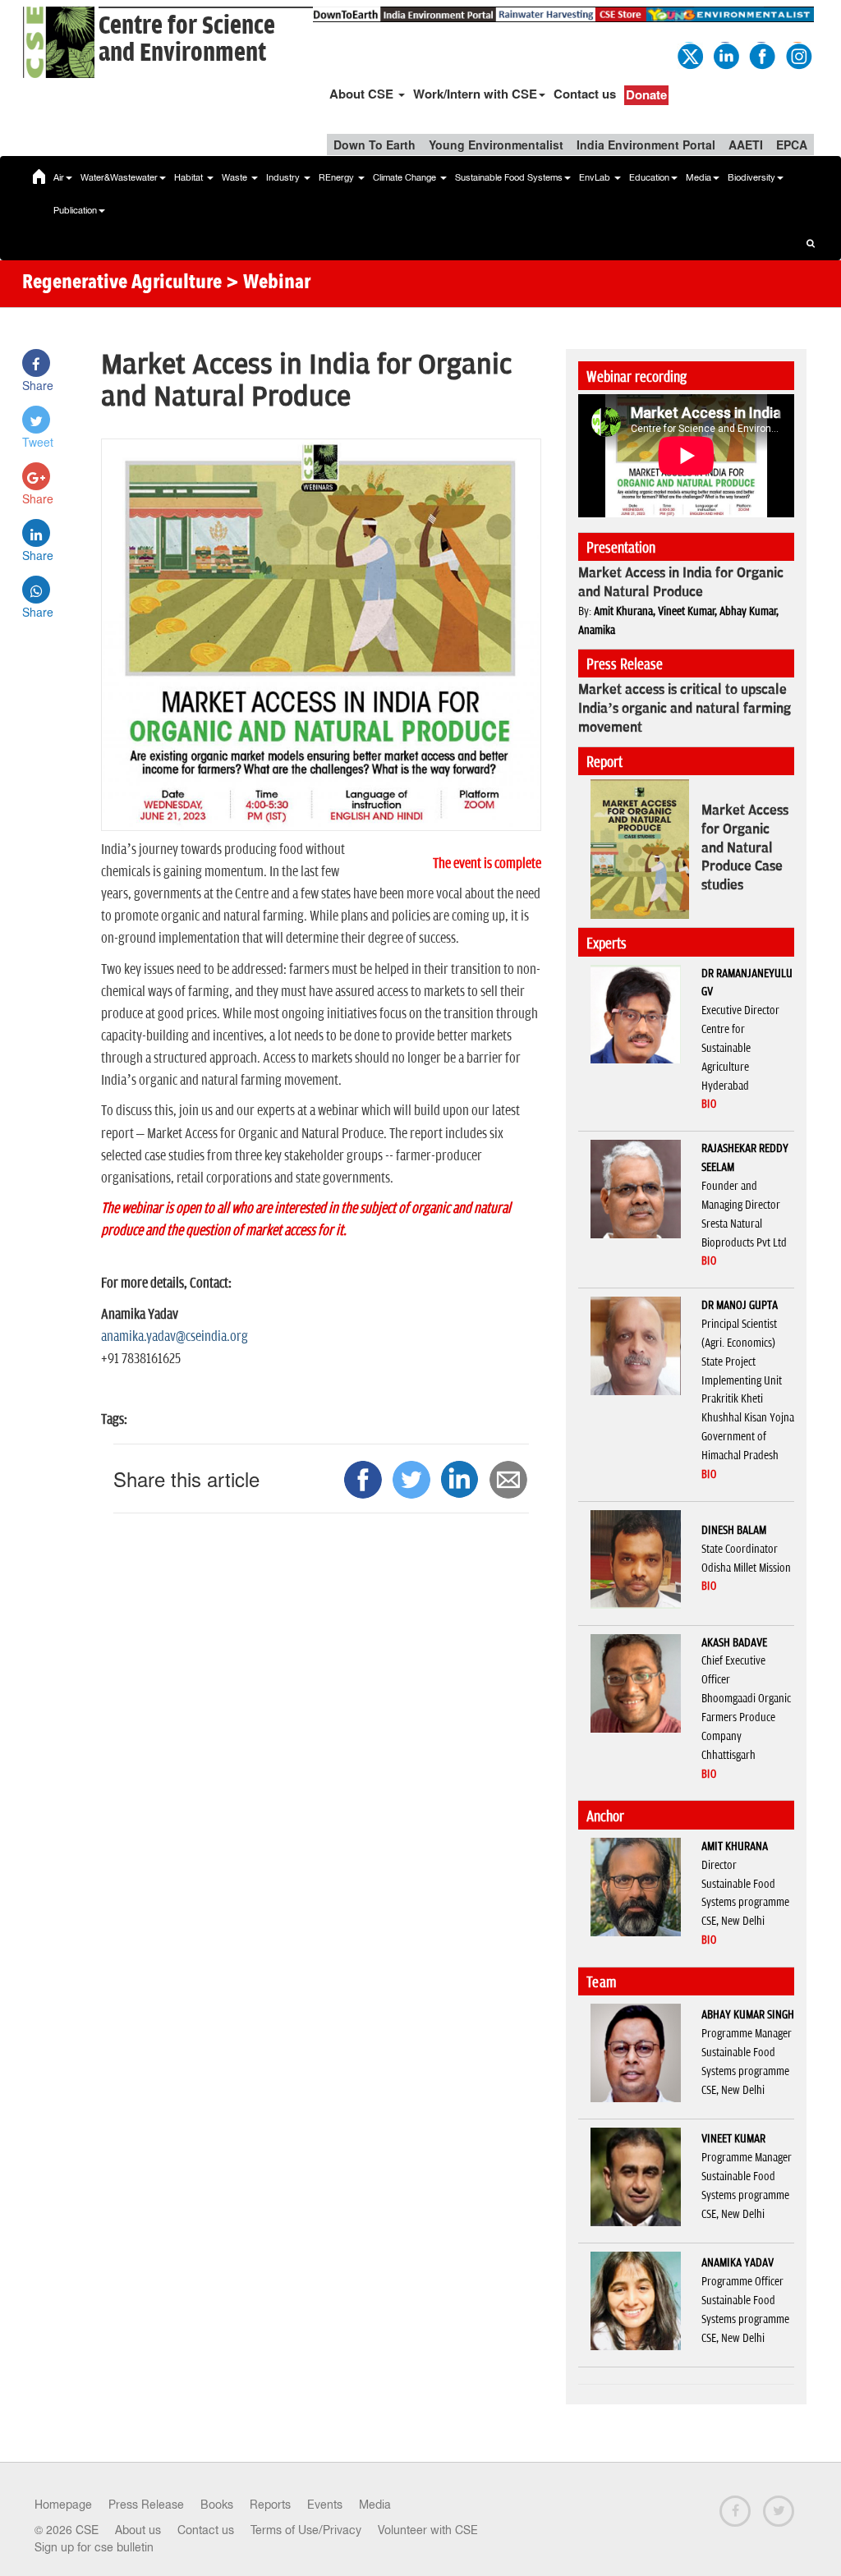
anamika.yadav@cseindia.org (175, 1337)
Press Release (146, 2505)
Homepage (63, 2505)
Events (325, 2505)
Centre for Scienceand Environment (187, 39)
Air (59, 177)
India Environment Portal (646, 145)
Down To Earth (375, 145)
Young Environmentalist (496, 145)
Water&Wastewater (119, 177)
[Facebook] (761, 54)
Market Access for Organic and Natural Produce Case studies (745, 848)
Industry (284, 177)
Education (649, 177)
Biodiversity (751, 177)
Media (699, 177)
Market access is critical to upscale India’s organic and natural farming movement (685, 709)
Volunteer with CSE (428, 2530)
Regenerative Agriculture (122, 283)
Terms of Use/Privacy (306, 2530)
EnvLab (596, 177)
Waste (236, 177)
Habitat (190, 177)
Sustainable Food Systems (509, 177)
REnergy (338, 177)
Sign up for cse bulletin (94, 2547)
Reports (270, 2505)
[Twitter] (689, 54)
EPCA (792, 145)
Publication (75, 210)
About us (138, 2530)
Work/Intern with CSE (475, 94)
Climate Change (406, 177)
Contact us (585, 94)
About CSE (363, 94)
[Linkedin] (725, 54)
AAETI (746, 145)
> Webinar (268, 283)
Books (217, 2505)
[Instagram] (797, 54)
